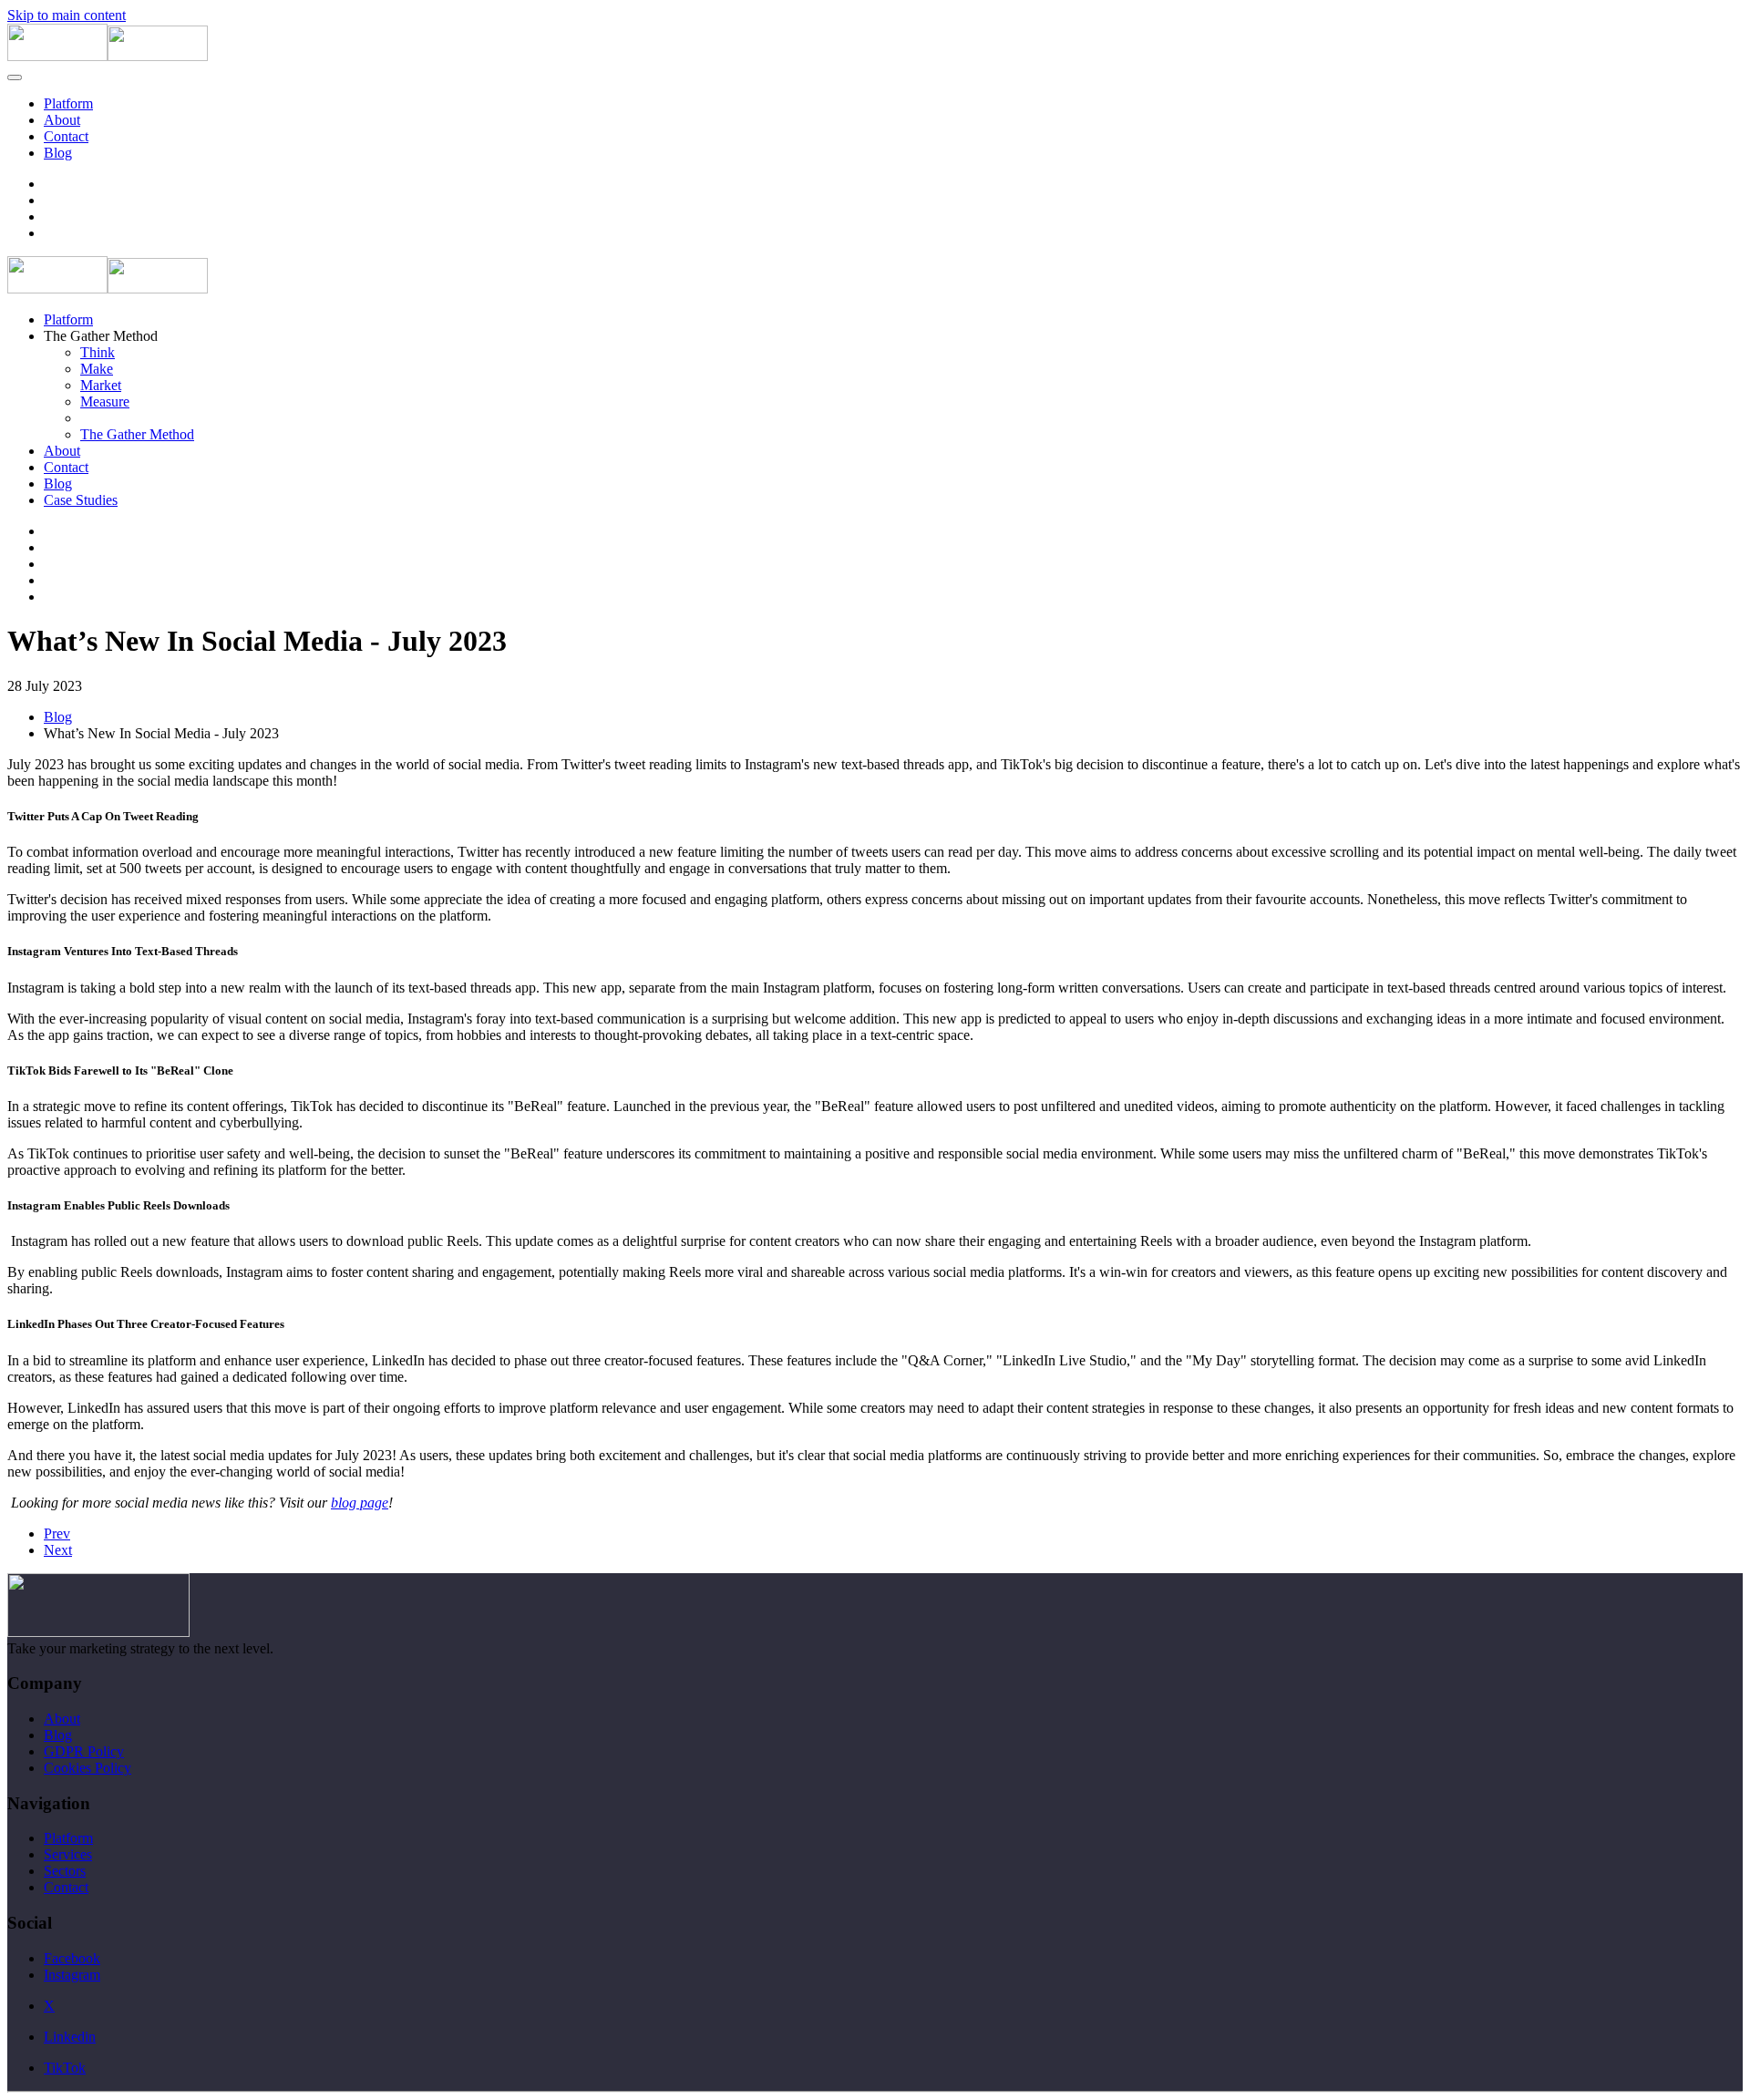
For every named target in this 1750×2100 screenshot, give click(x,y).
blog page (360, 1503)
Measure (105, 401)
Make (97, 369)
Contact (66, 136)
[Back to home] (108, 56)
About (62, 120)
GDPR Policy (84, 1751)
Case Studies (81, 500)
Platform (68, 103)
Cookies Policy (87, 1768)
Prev (57, 1534)
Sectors (65, 1871)
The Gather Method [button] (101, 336)
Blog (58, 153)
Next (58, 1550)
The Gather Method (137, 434)
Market (101, 385)
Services (68, 1854)
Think (98, 352)
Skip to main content (67, 15)
